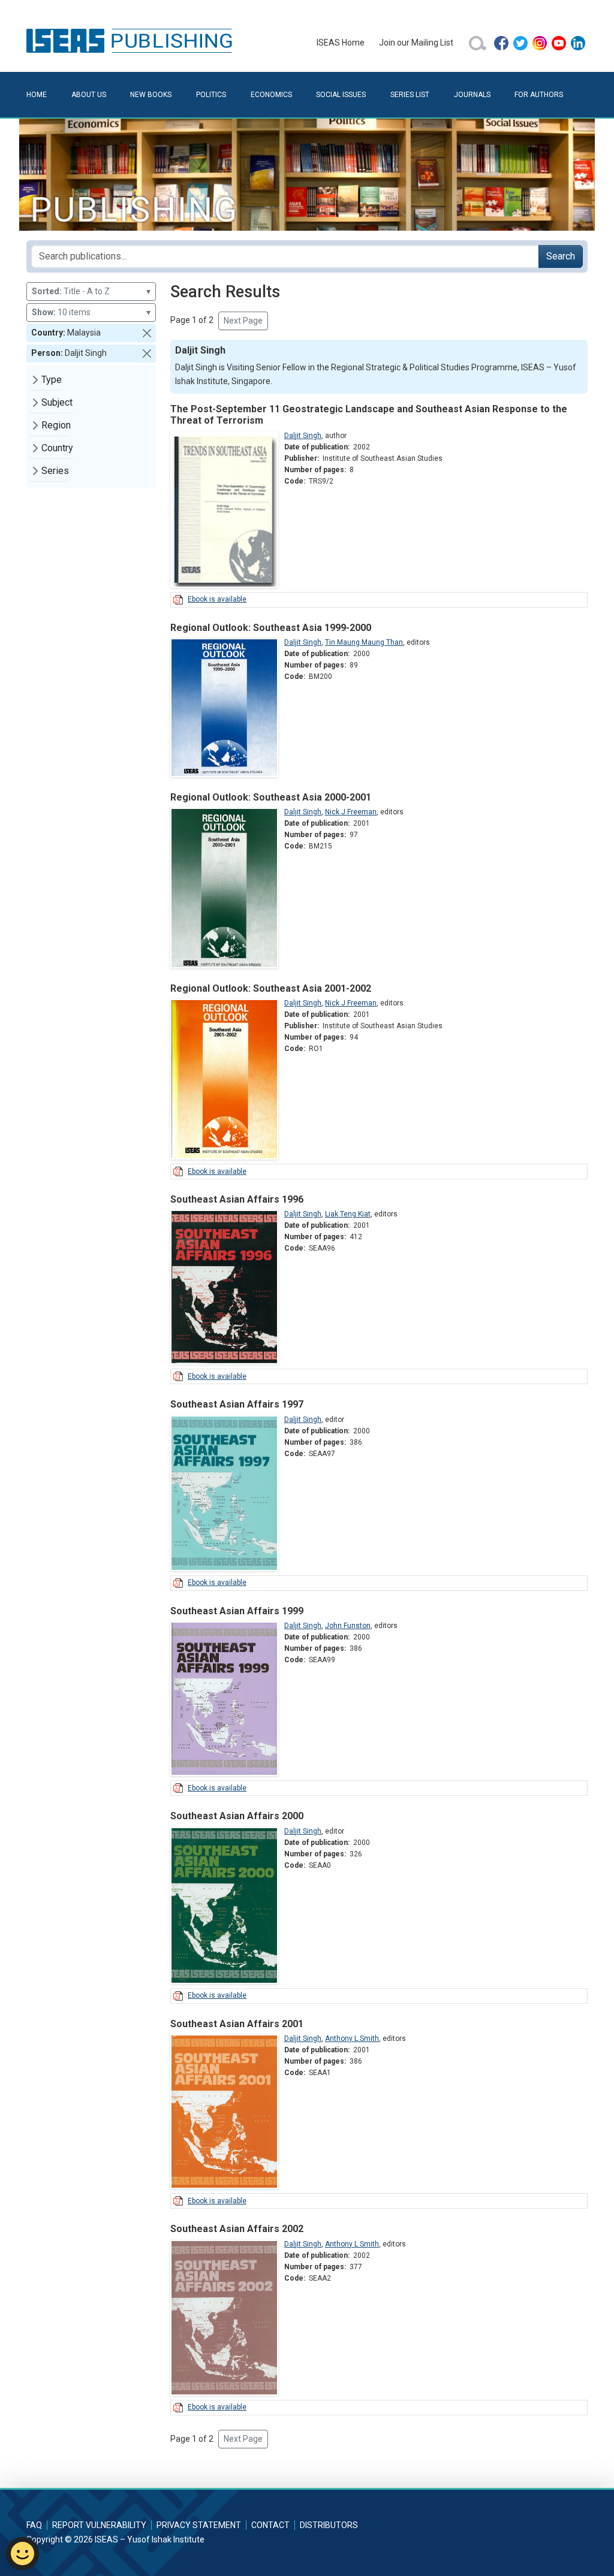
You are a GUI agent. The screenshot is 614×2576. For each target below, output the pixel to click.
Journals (472, 95)
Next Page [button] (243, 321)
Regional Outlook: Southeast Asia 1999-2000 (271, 628)
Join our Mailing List (416, 43)
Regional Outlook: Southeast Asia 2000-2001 (271, 797)
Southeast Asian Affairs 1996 (237, 1199)
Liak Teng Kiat (348, 1214)
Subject (57, 402)
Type (52, 380)
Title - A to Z (91, 291)
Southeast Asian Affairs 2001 (237, 2024)
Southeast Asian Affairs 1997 (237, 1404)
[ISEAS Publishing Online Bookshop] (131, 40)
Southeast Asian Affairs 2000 (237, 1816)
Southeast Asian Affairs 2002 (237, 2229)
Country (57, 448)
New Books (151, 95)
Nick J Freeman (351, 812)
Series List (410, 95)
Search (561, 256)
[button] (147, 333)
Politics (211, 95)
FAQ (34, 2525)
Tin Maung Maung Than (364, 642)
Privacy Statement (199, 2525)
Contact (270, 2525)
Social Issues (341, 95)
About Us (89, 95)
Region (56, 425)
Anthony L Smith (352, 2039)
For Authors (539, 95)
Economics (271, 95)
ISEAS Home (341, 43)
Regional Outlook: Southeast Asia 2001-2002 (271, 988)
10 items (91, 312)
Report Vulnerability (99, 2525)
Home (37, 95)
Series (55, 471)
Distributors (329, 2525)
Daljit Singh (303, 436)
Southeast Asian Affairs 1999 (237, 1611)
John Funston (348, 1626)
